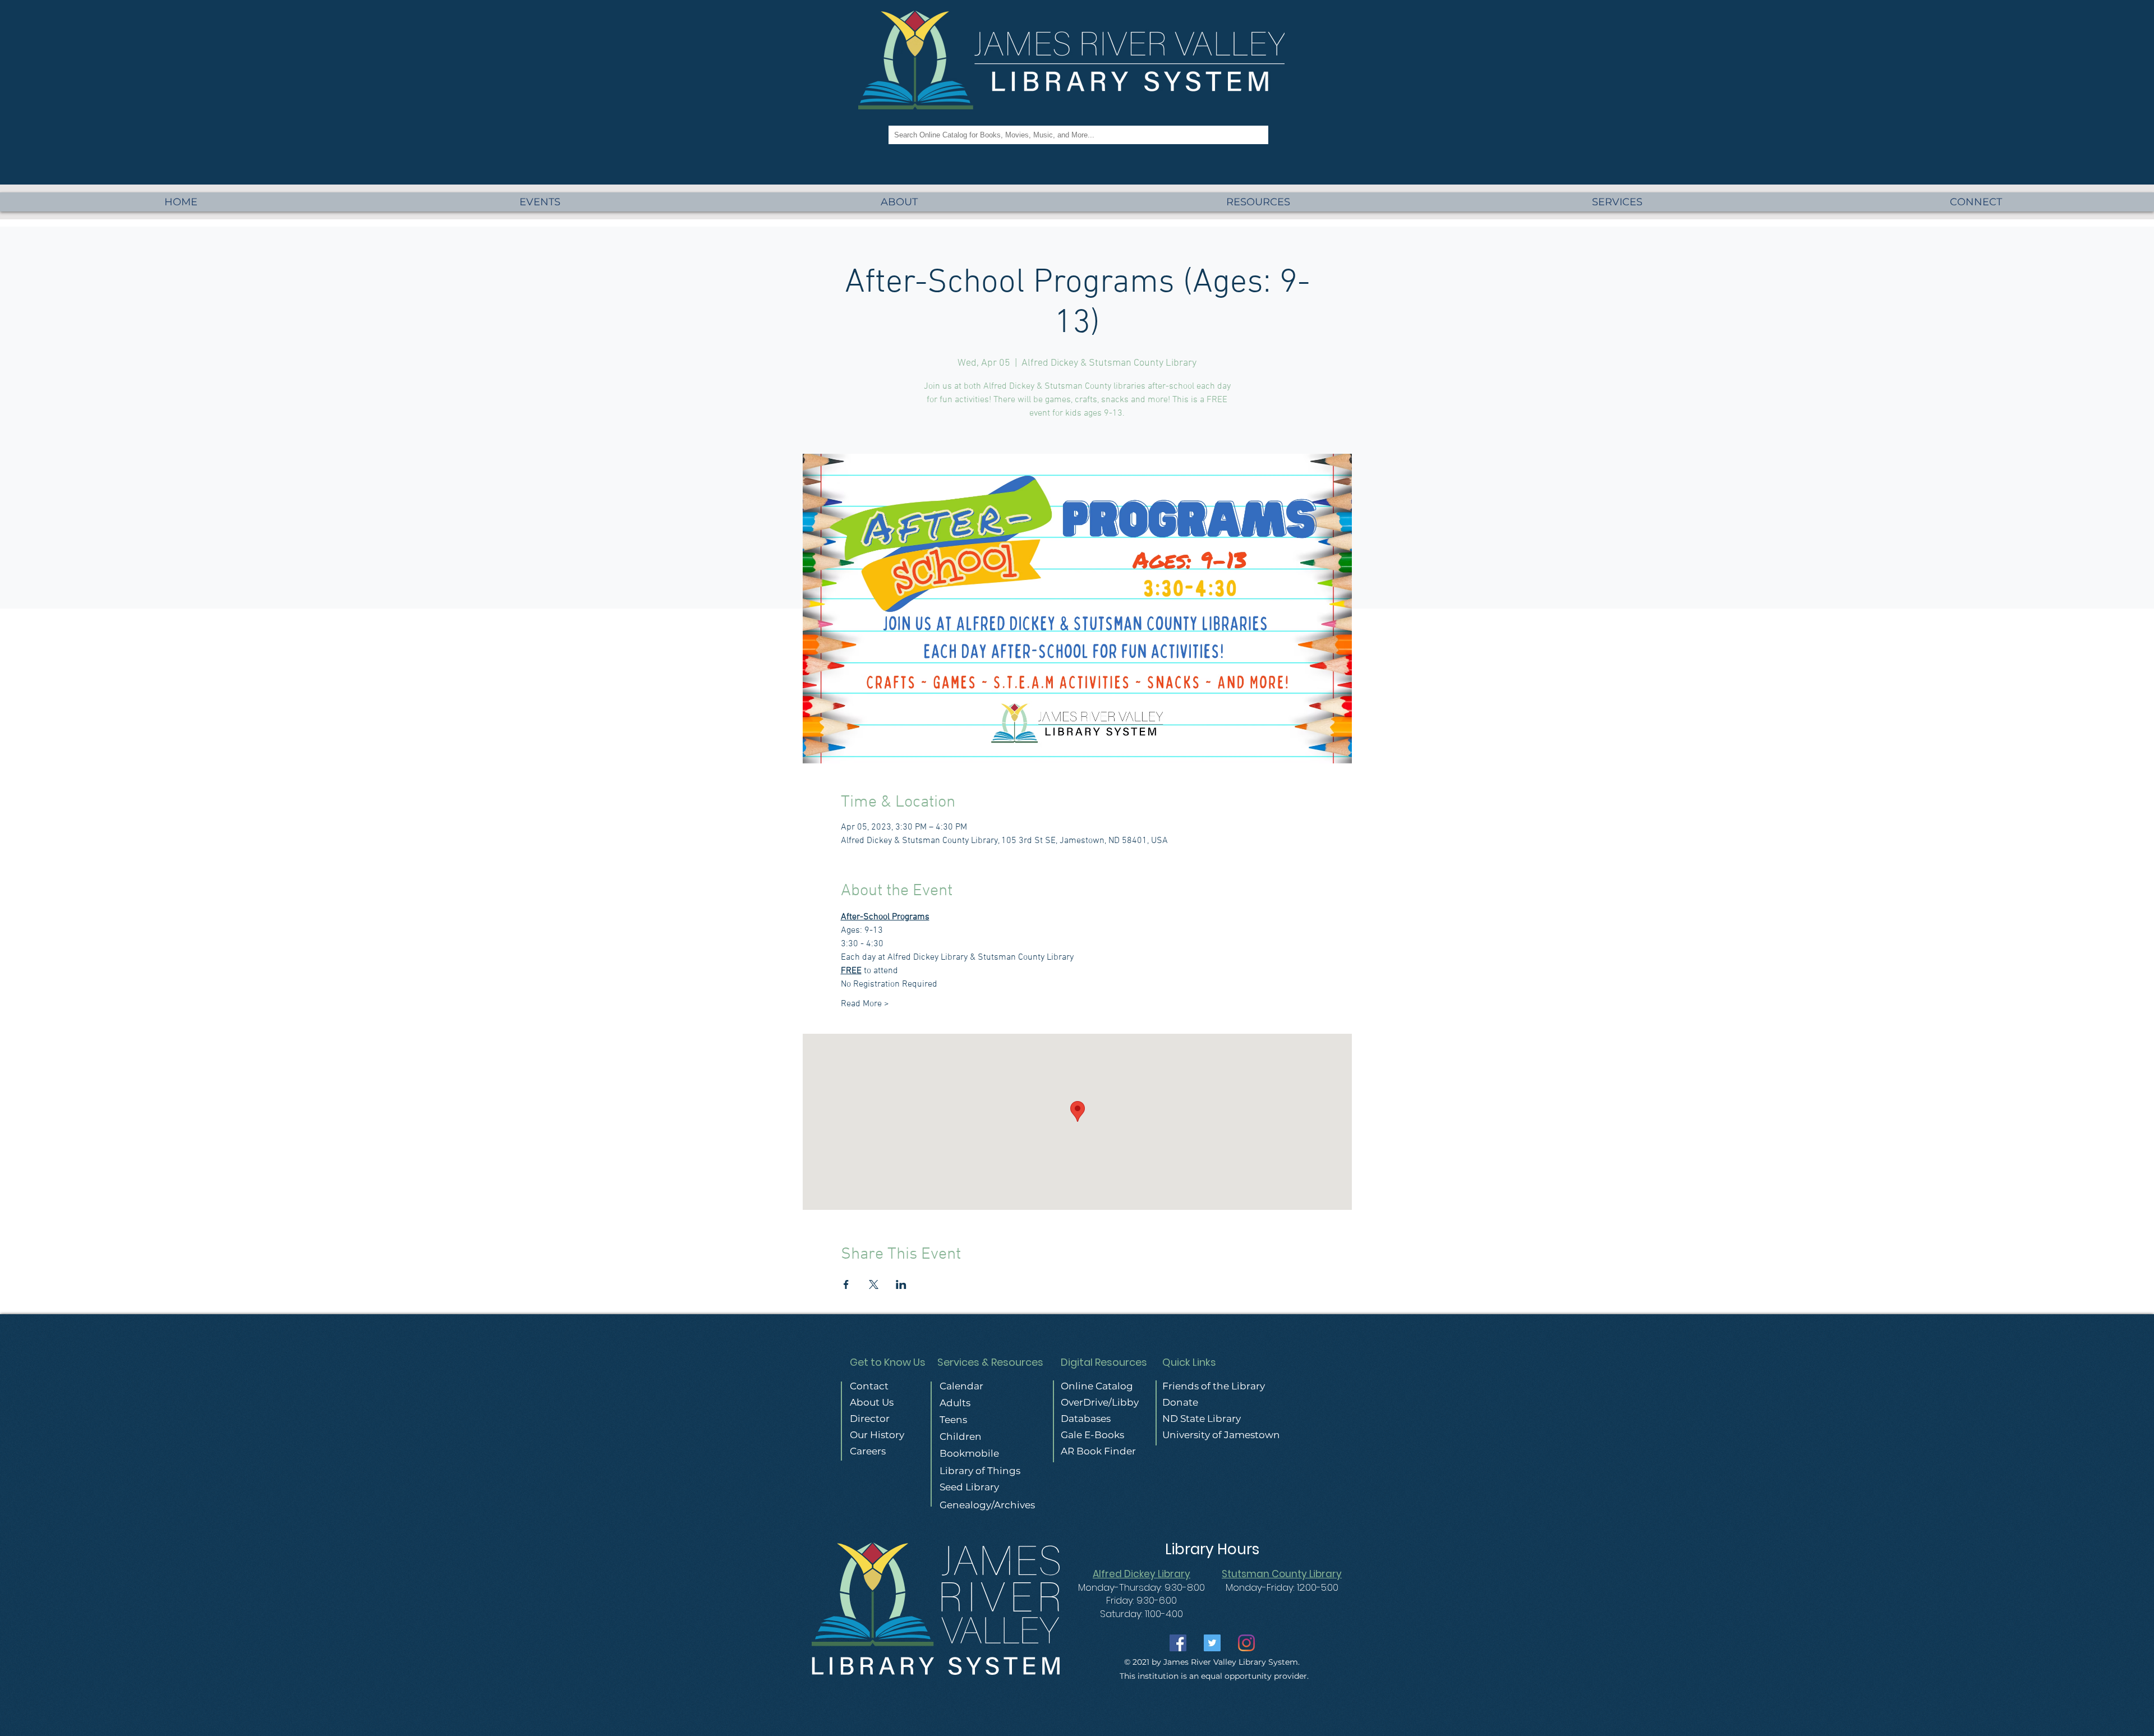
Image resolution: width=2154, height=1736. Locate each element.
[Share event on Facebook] (846, 1284)
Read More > (865, 1004)
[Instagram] (1246, 1643)
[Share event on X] (874, 1284)
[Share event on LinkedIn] (901, 1284)
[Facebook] (1178, 1643)
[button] (1617, 202)
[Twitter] (1212, 1643)
